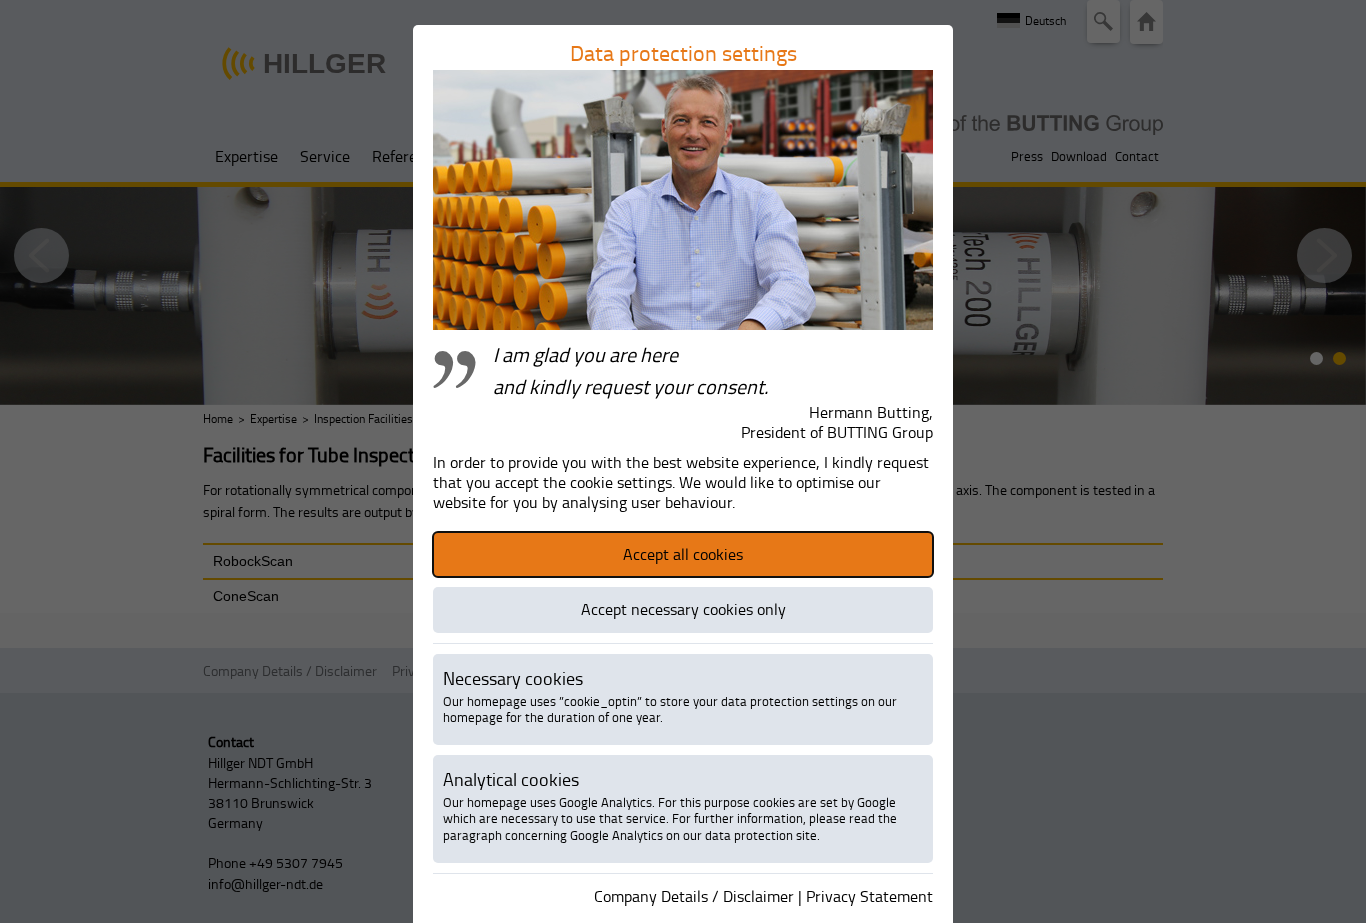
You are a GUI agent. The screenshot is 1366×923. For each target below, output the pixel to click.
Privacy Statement (869, 896)
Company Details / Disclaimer (694, 896)
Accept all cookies (683, 554)
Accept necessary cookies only (683, 609)
